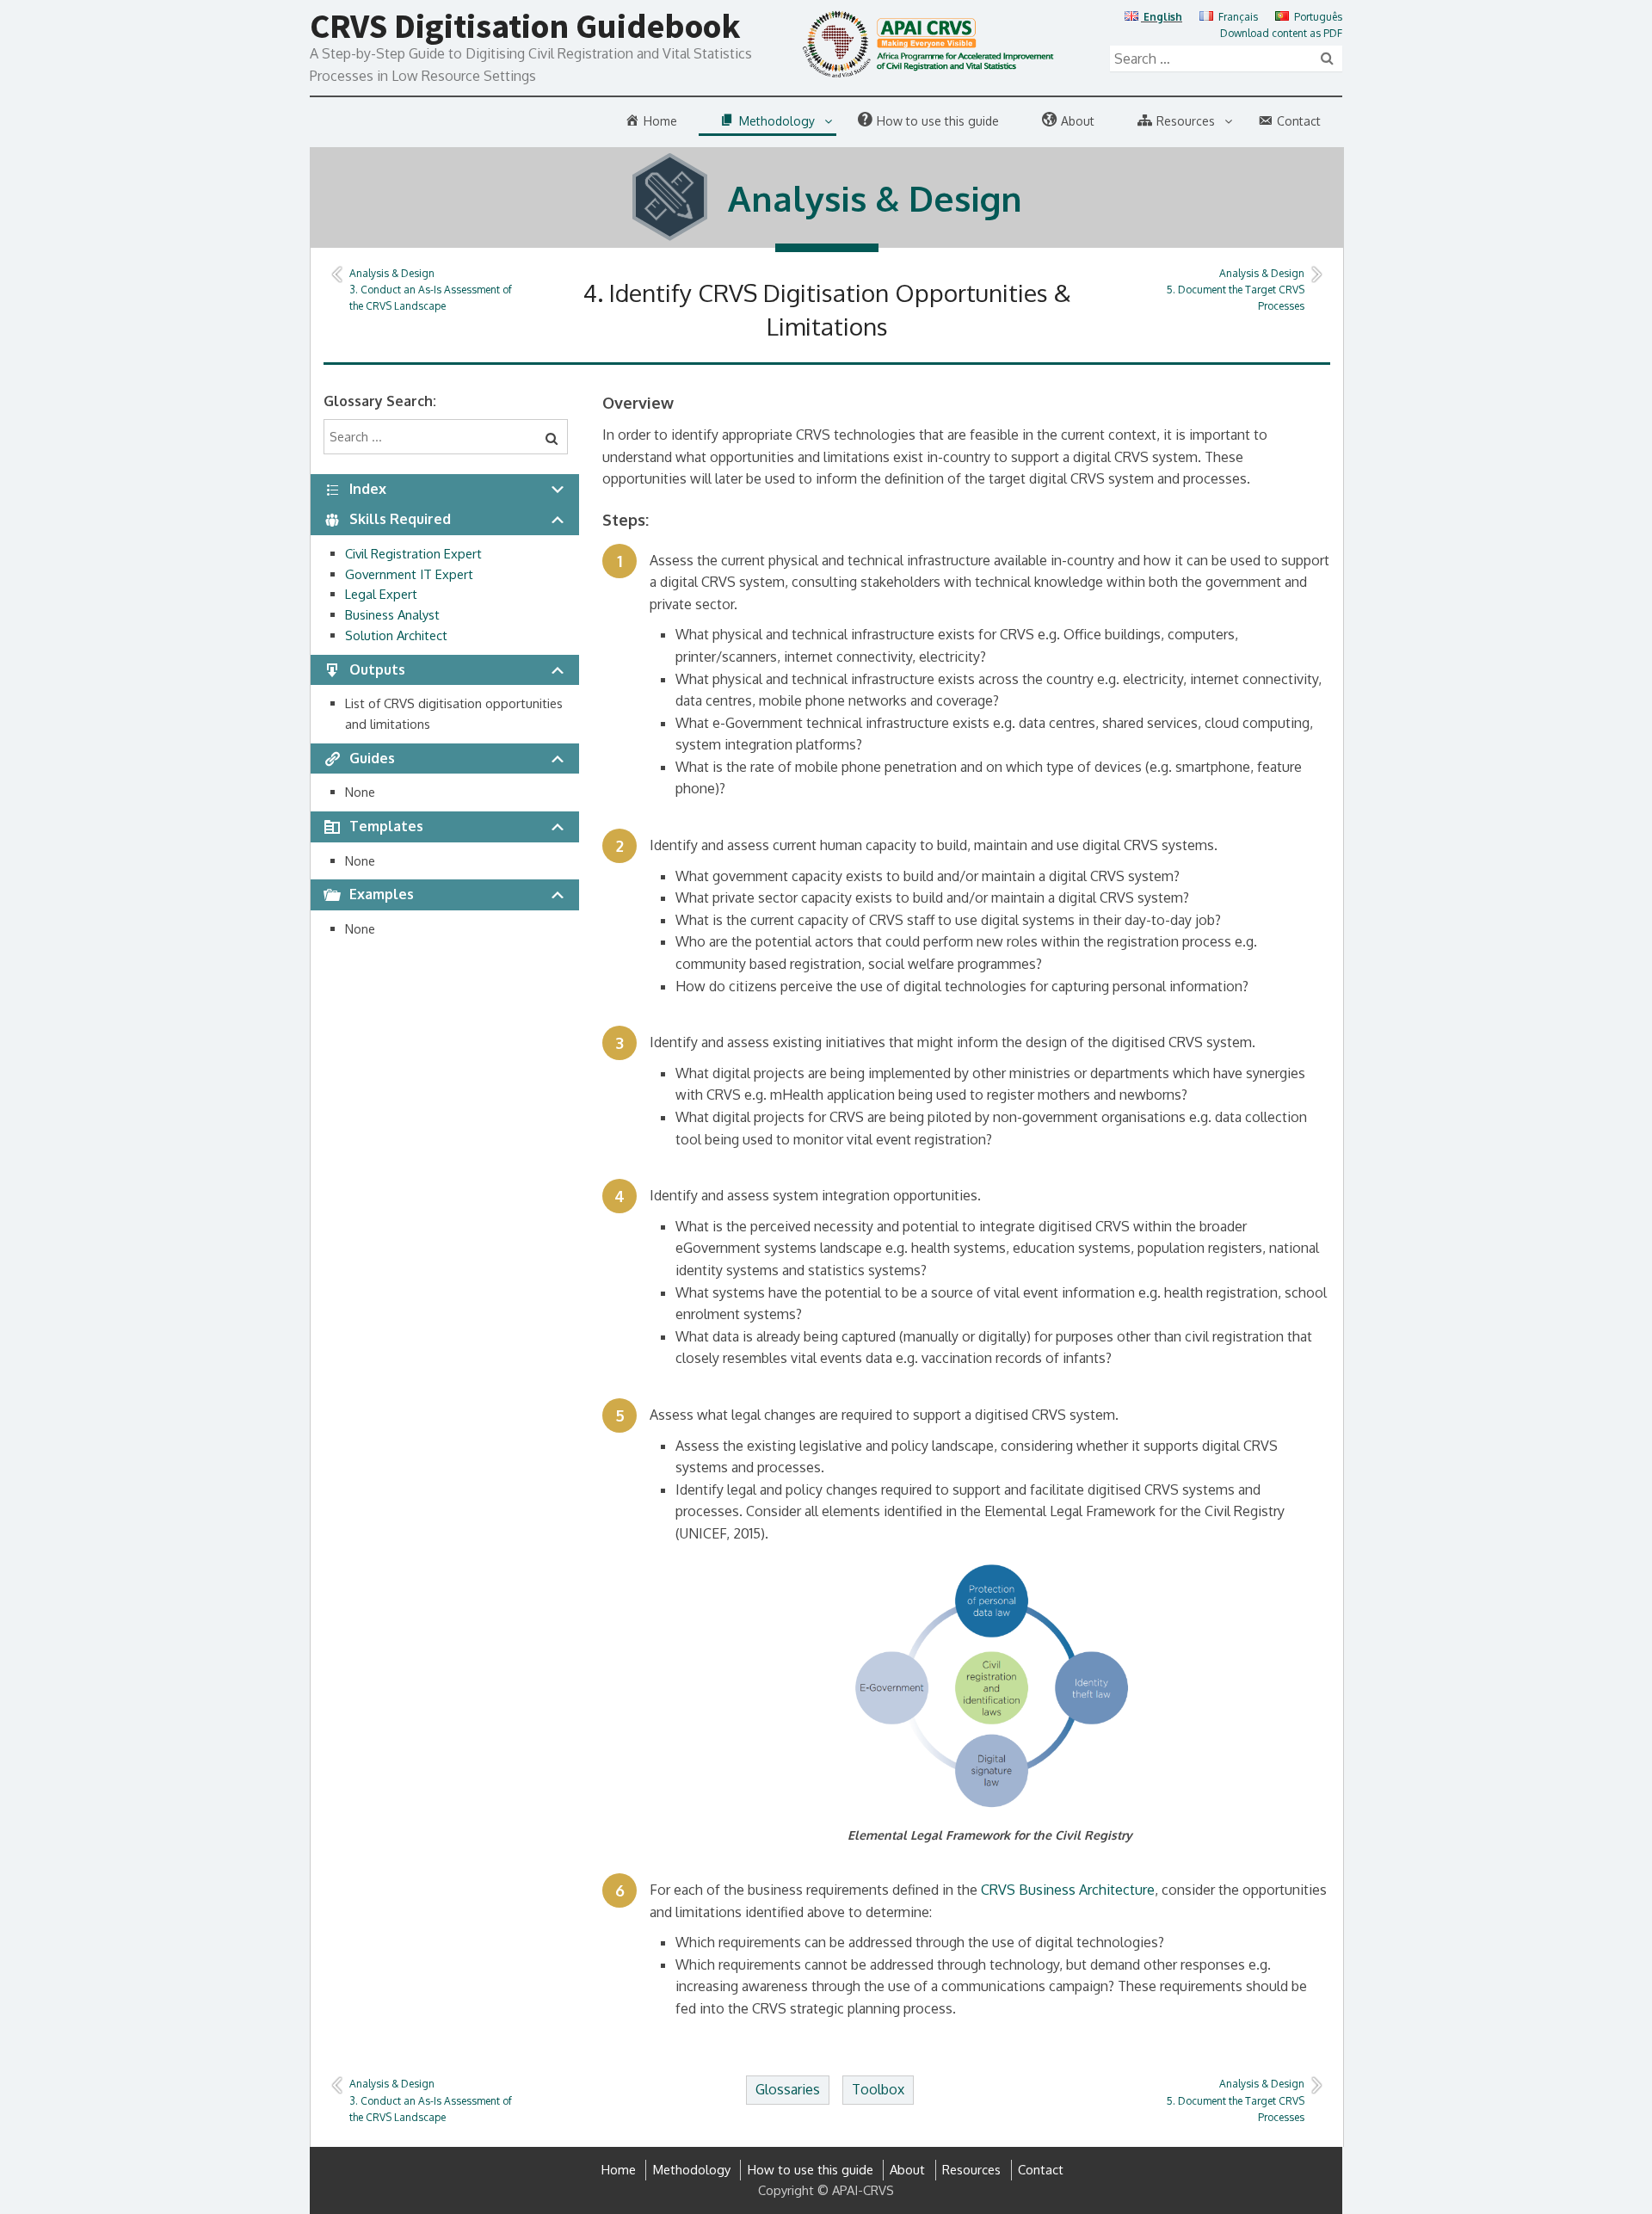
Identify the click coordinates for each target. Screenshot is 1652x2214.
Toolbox (878, 2089)
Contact (1041, 2170)
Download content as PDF (1281, 33)
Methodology (692, 2170)
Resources (971, 2170)
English (1162, 17)
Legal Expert (381, 594)
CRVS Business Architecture (1068, 1890)
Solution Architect (396, 635)
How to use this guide (811, 2170)
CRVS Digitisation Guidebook (525, 26)
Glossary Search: (380, 401)
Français (1237, 17)
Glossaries (788, 2089)
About (907, 2170)
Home (619, 2170)
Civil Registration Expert (413, 554)
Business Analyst (392, 615)
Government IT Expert (409, 574)
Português (1317, 17)
